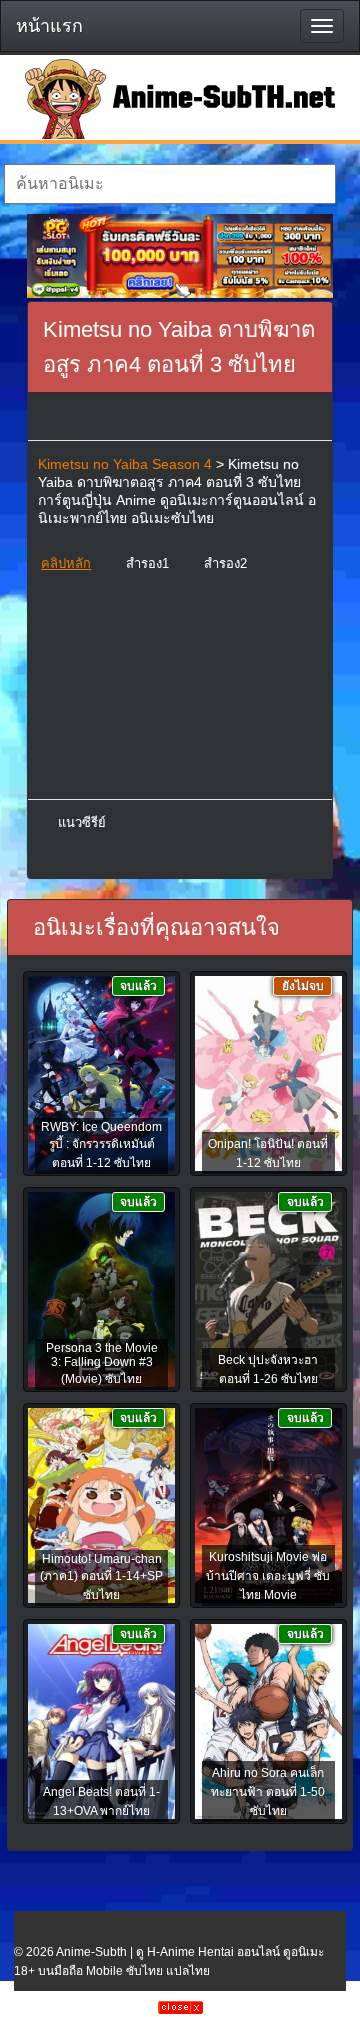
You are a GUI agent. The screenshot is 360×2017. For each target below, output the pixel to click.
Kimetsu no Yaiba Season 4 (125, 464)
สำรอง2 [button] (225, 563)
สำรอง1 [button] (147, 563)
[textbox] (169, 184)
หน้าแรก (49, 26)
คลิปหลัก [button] (66, 563)
